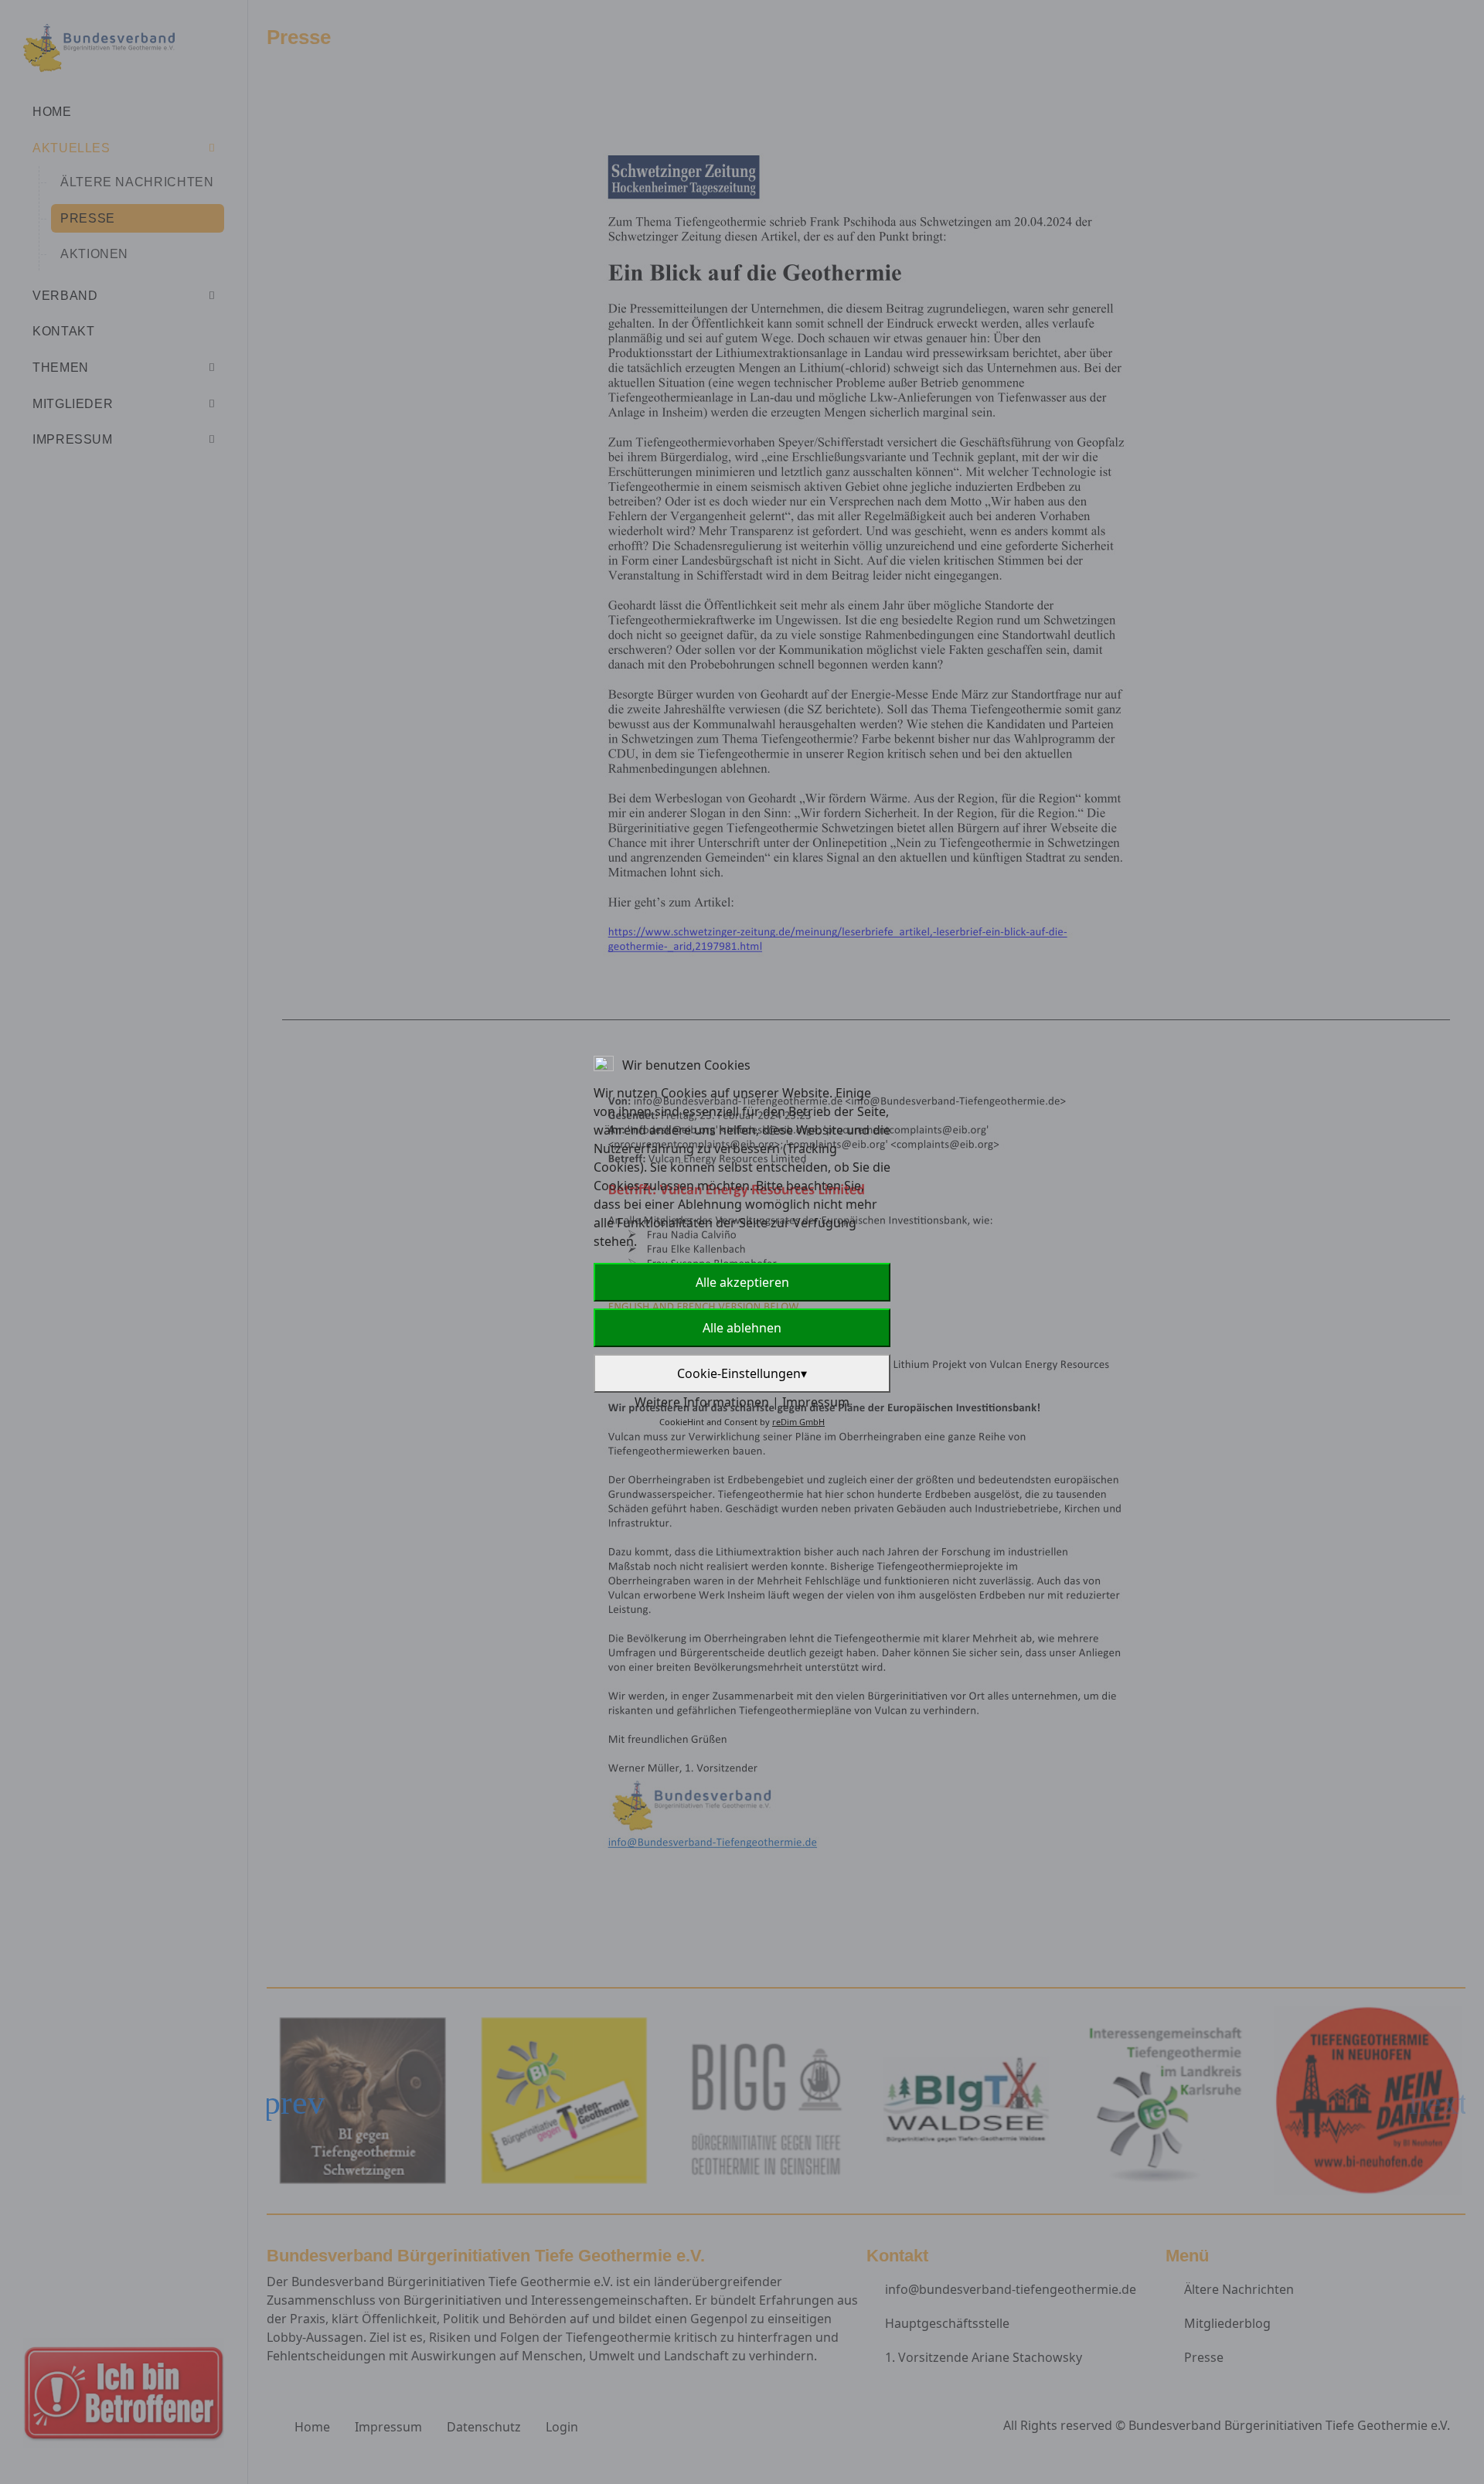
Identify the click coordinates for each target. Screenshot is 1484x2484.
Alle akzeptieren (742, 1282)
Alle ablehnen (742, 1328)
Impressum (816, 1402)
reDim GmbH (798, 1422)
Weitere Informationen (702, 1402)
